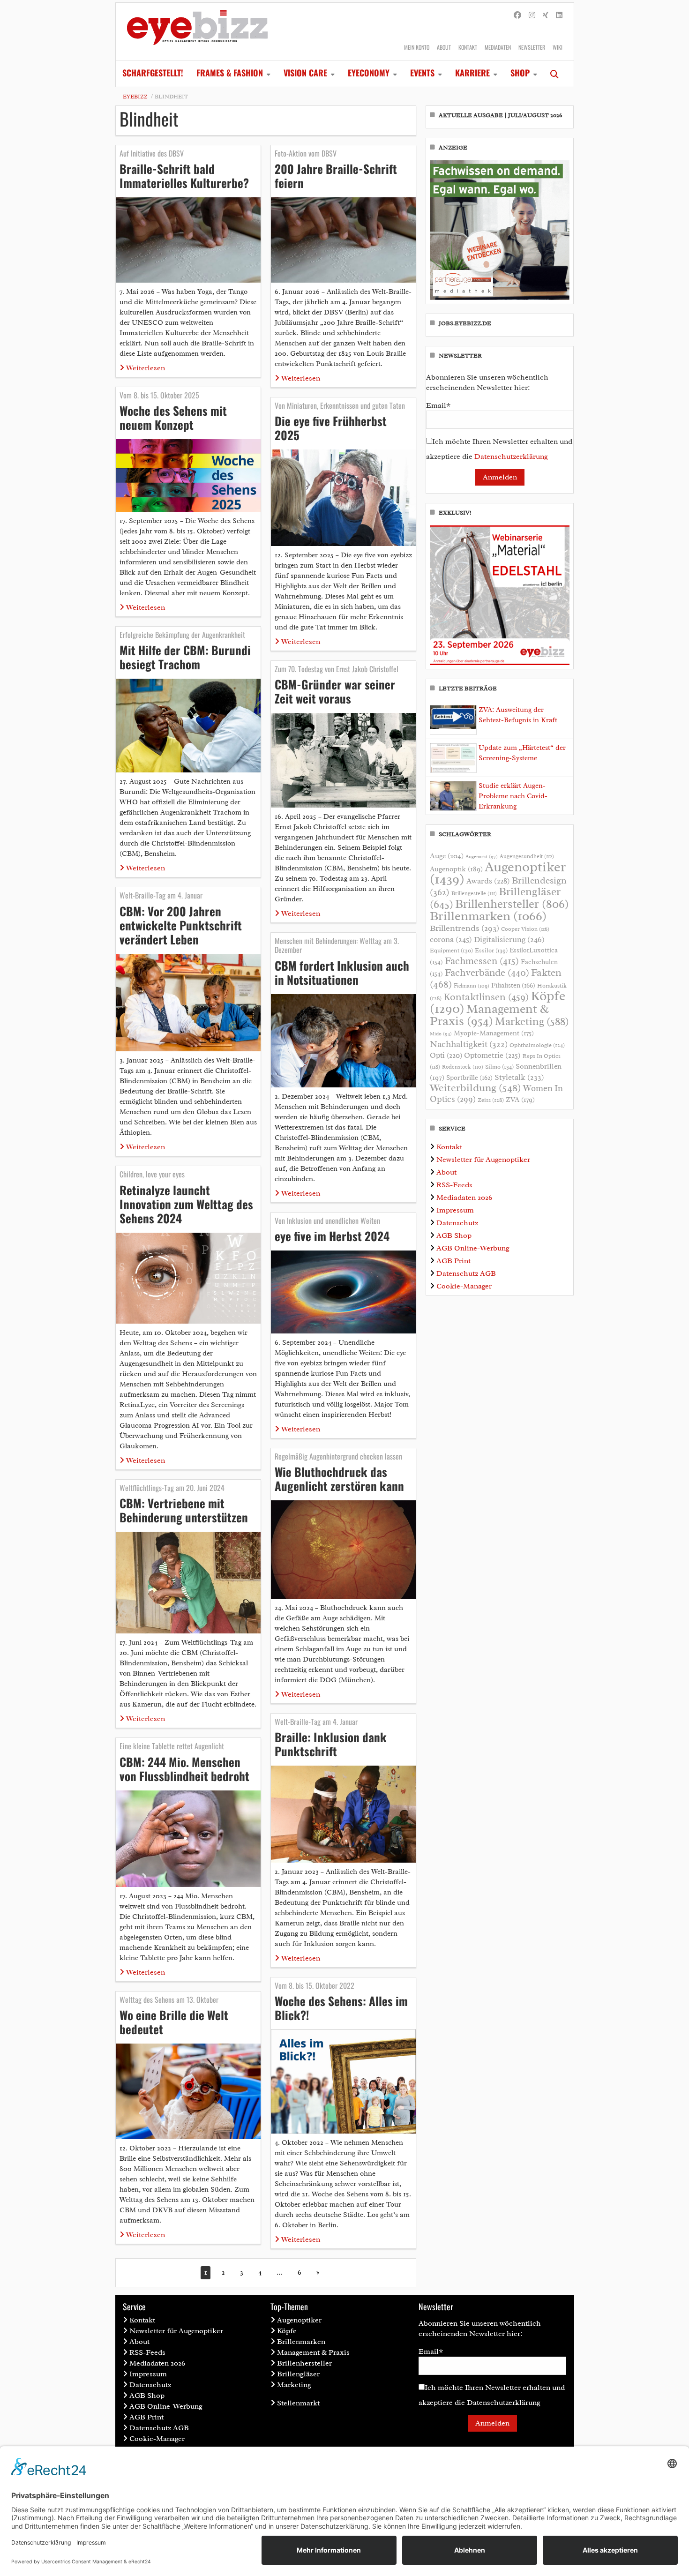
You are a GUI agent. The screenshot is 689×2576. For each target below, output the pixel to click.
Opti (446, 1055)
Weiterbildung (476, 1088)
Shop (520, 73)
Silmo (499, 1067)
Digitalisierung (509, 939)
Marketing (532, 1022)
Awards (488, 881)
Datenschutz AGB (466, 1273)
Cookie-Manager (464, 1286)
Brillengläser (298, 2374)
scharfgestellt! (153, 73)
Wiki (558, 47)
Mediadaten (498, 47)
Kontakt (468, 47)
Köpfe (287, 2331)
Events (422, 73)
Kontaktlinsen (486, 997)
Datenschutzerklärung (511, 457)
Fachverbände (487, 973)
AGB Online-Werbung (473, 1248)
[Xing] (546, 15)
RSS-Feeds (454, 1185)
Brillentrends (464, 928)
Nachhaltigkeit (469, 1044)
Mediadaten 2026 (464, 1198)
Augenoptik (456, 869)
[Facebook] (517, 15)
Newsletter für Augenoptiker (483, 1160)
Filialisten (513, 985)
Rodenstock (463, 1067)
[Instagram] (532, 15)
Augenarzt (482, 857)
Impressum (455, 1210)
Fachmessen (482, 961)
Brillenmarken (488, 916)
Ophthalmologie (537, 1045)
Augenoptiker (498, 873)
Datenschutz (457, 1223)
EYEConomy (369, 73)
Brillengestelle (474, 894)
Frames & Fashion (230, 73)
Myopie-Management (494, 1033)
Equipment (451, 951)
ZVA (520, 1100)
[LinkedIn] (559, 15)
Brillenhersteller (512, 904)
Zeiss (491, 1100)
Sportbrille (469, 1078)
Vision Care (305, 73)
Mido (441, 1034)
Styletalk (519, 1077)
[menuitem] (153, 74)
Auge (447, 856)
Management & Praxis (489, 1015)
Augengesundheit (527, 857)
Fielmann (472, 986)
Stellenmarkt (298, 2403)
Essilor (491, 950)
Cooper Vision (525, 929)
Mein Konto (417, 47)
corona (451, 939)
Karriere (472, 73)
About (444, 47)
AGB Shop (454, 1236)
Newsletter (532, 47)
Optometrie (492, 1055)
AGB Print (453, 1261)
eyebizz (135, 97)
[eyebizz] (197, 31)
